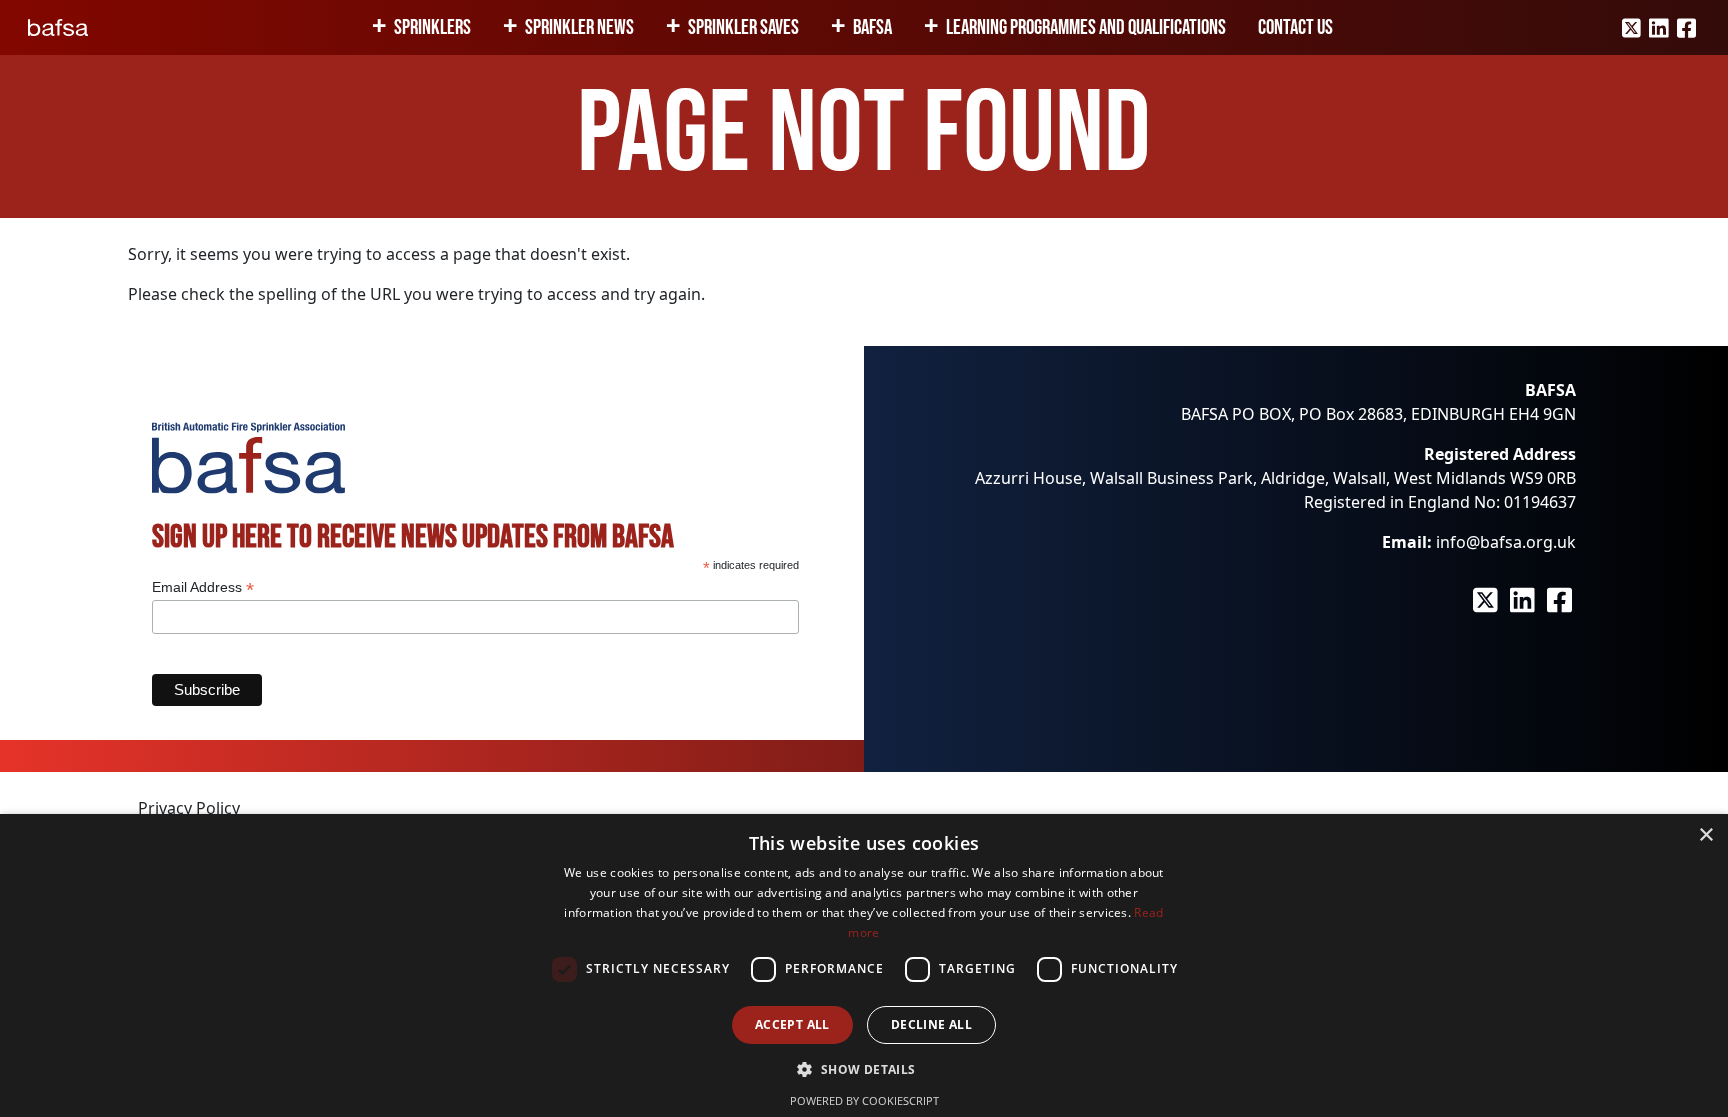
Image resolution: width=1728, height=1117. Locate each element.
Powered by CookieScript (864, 1100)
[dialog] (864, 965)
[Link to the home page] (58, 27)
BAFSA (872, 27)
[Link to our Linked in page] (1658, 28)
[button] (863, 1069)
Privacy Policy (189, 808)
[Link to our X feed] (1631, 28)
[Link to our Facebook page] (1686, 28)
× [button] (1705, 835)
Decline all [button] (931, 1024)
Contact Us (1295, 27)
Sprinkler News (579, 27)
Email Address (203, 587)
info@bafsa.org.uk (1506, 542)
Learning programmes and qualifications (1086, 27)
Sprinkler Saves (743, 27)
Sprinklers (432, 27)
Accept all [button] (792, 1024)
